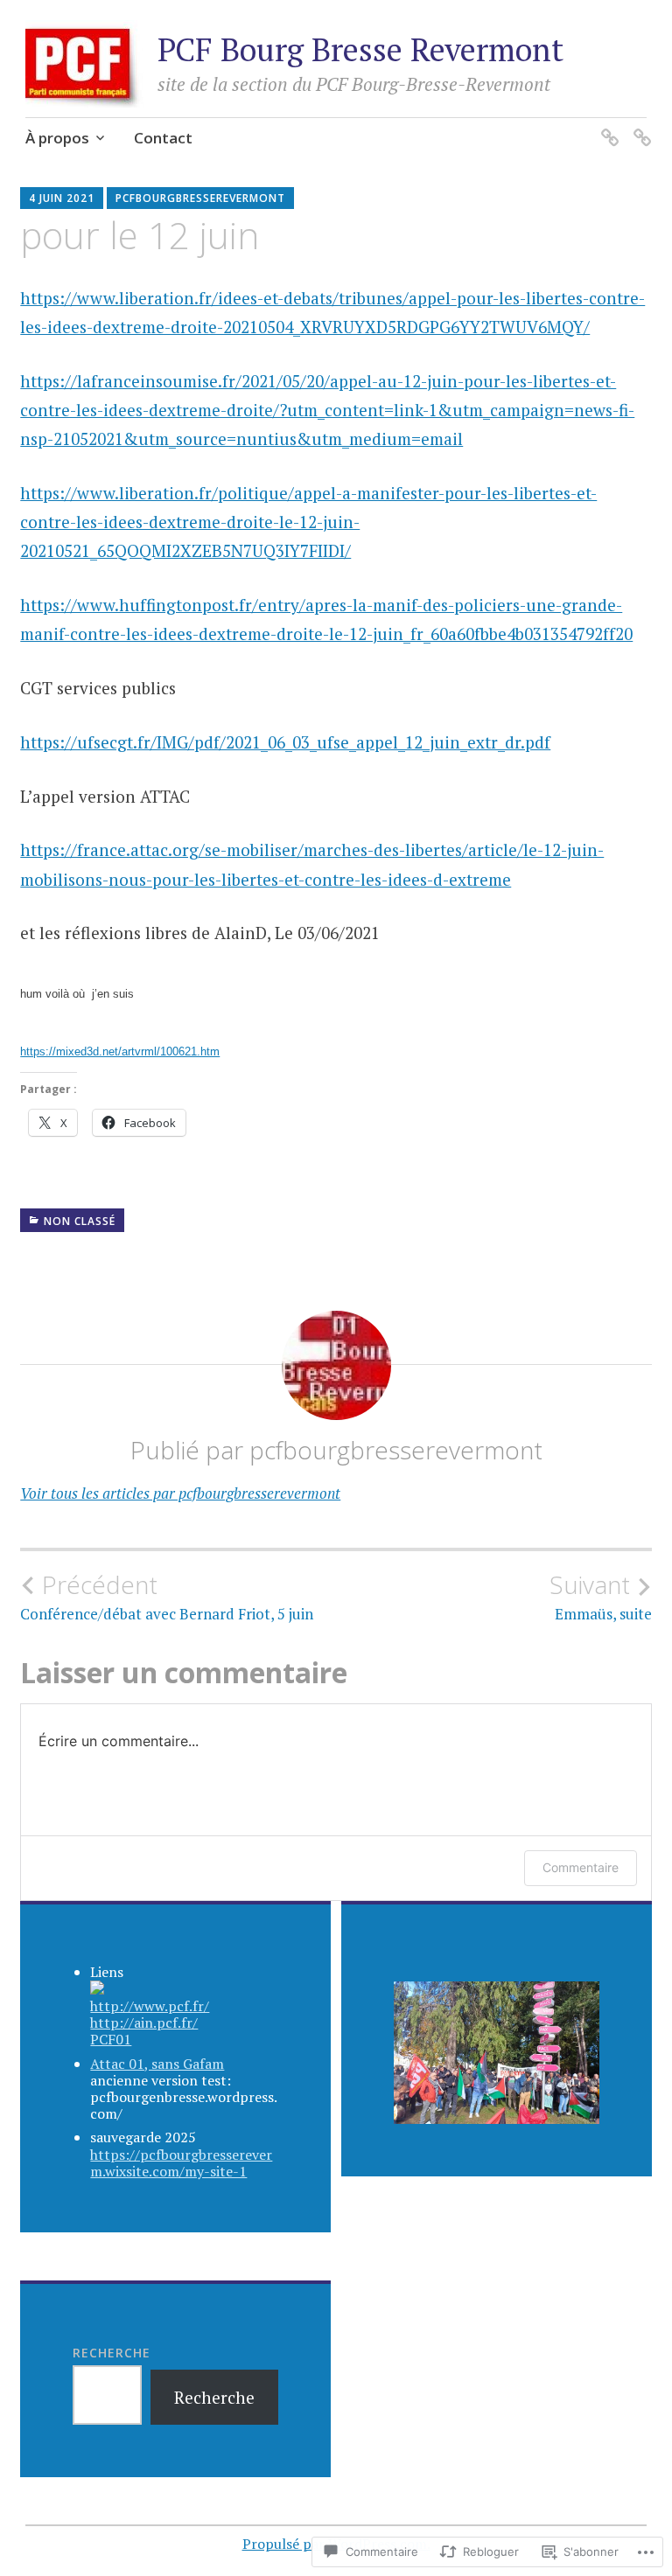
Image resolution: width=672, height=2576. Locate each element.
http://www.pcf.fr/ (150, 2006)
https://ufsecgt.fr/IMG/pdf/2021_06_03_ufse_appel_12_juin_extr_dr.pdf (285, 742)
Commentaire (581, 1867)
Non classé (80, 1221)
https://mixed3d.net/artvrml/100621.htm (120, 1051)
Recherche (112, 2353)
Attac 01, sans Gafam (157, 2064)
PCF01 (111, 2039)
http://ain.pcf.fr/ (144, 2023)
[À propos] (607, 126)
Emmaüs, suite (601, 1597)
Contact (163, 138)
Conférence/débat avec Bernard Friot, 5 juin (167, 1597)
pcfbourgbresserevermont (200, 198)
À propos (57, 138)
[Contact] (639, 126)
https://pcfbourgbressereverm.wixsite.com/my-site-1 (181, 2163)
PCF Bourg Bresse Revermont (360, 49)
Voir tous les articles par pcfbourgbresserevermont (180, 1493)
